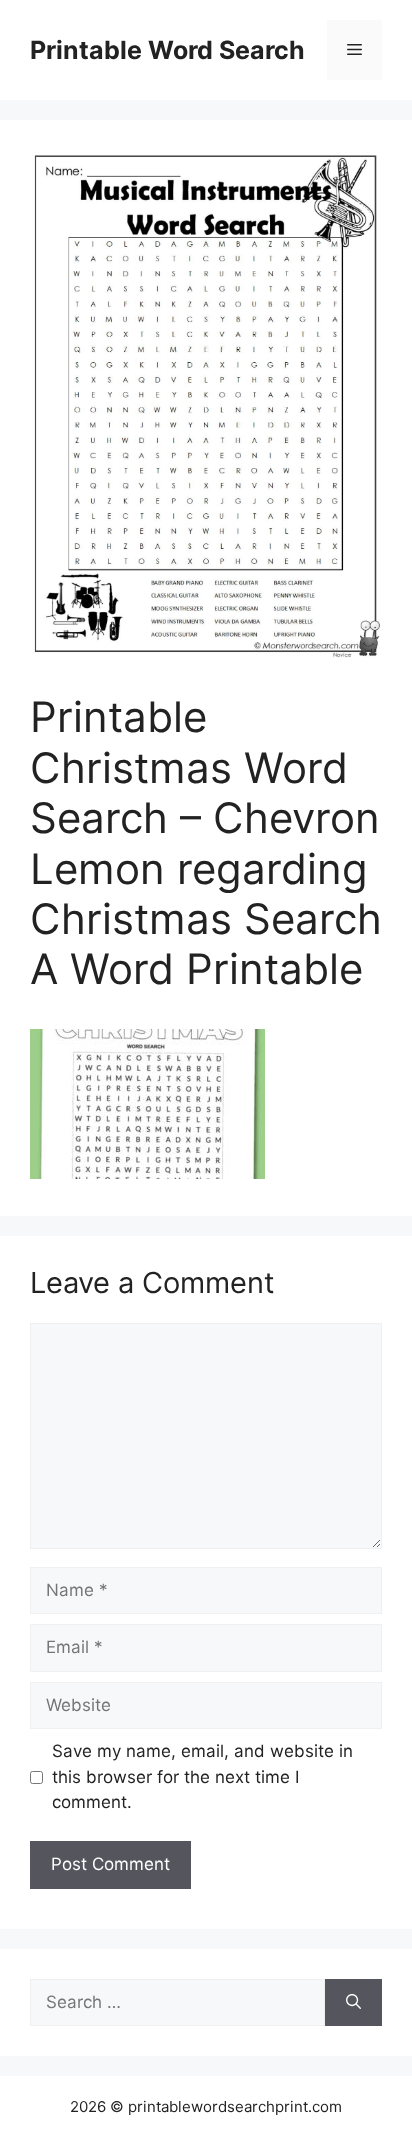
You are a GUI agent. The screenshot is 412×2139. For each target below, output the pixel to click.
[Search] (353, 2003)
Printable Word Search (167, 50)
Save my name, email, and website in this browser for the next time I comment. (202, 1776)
